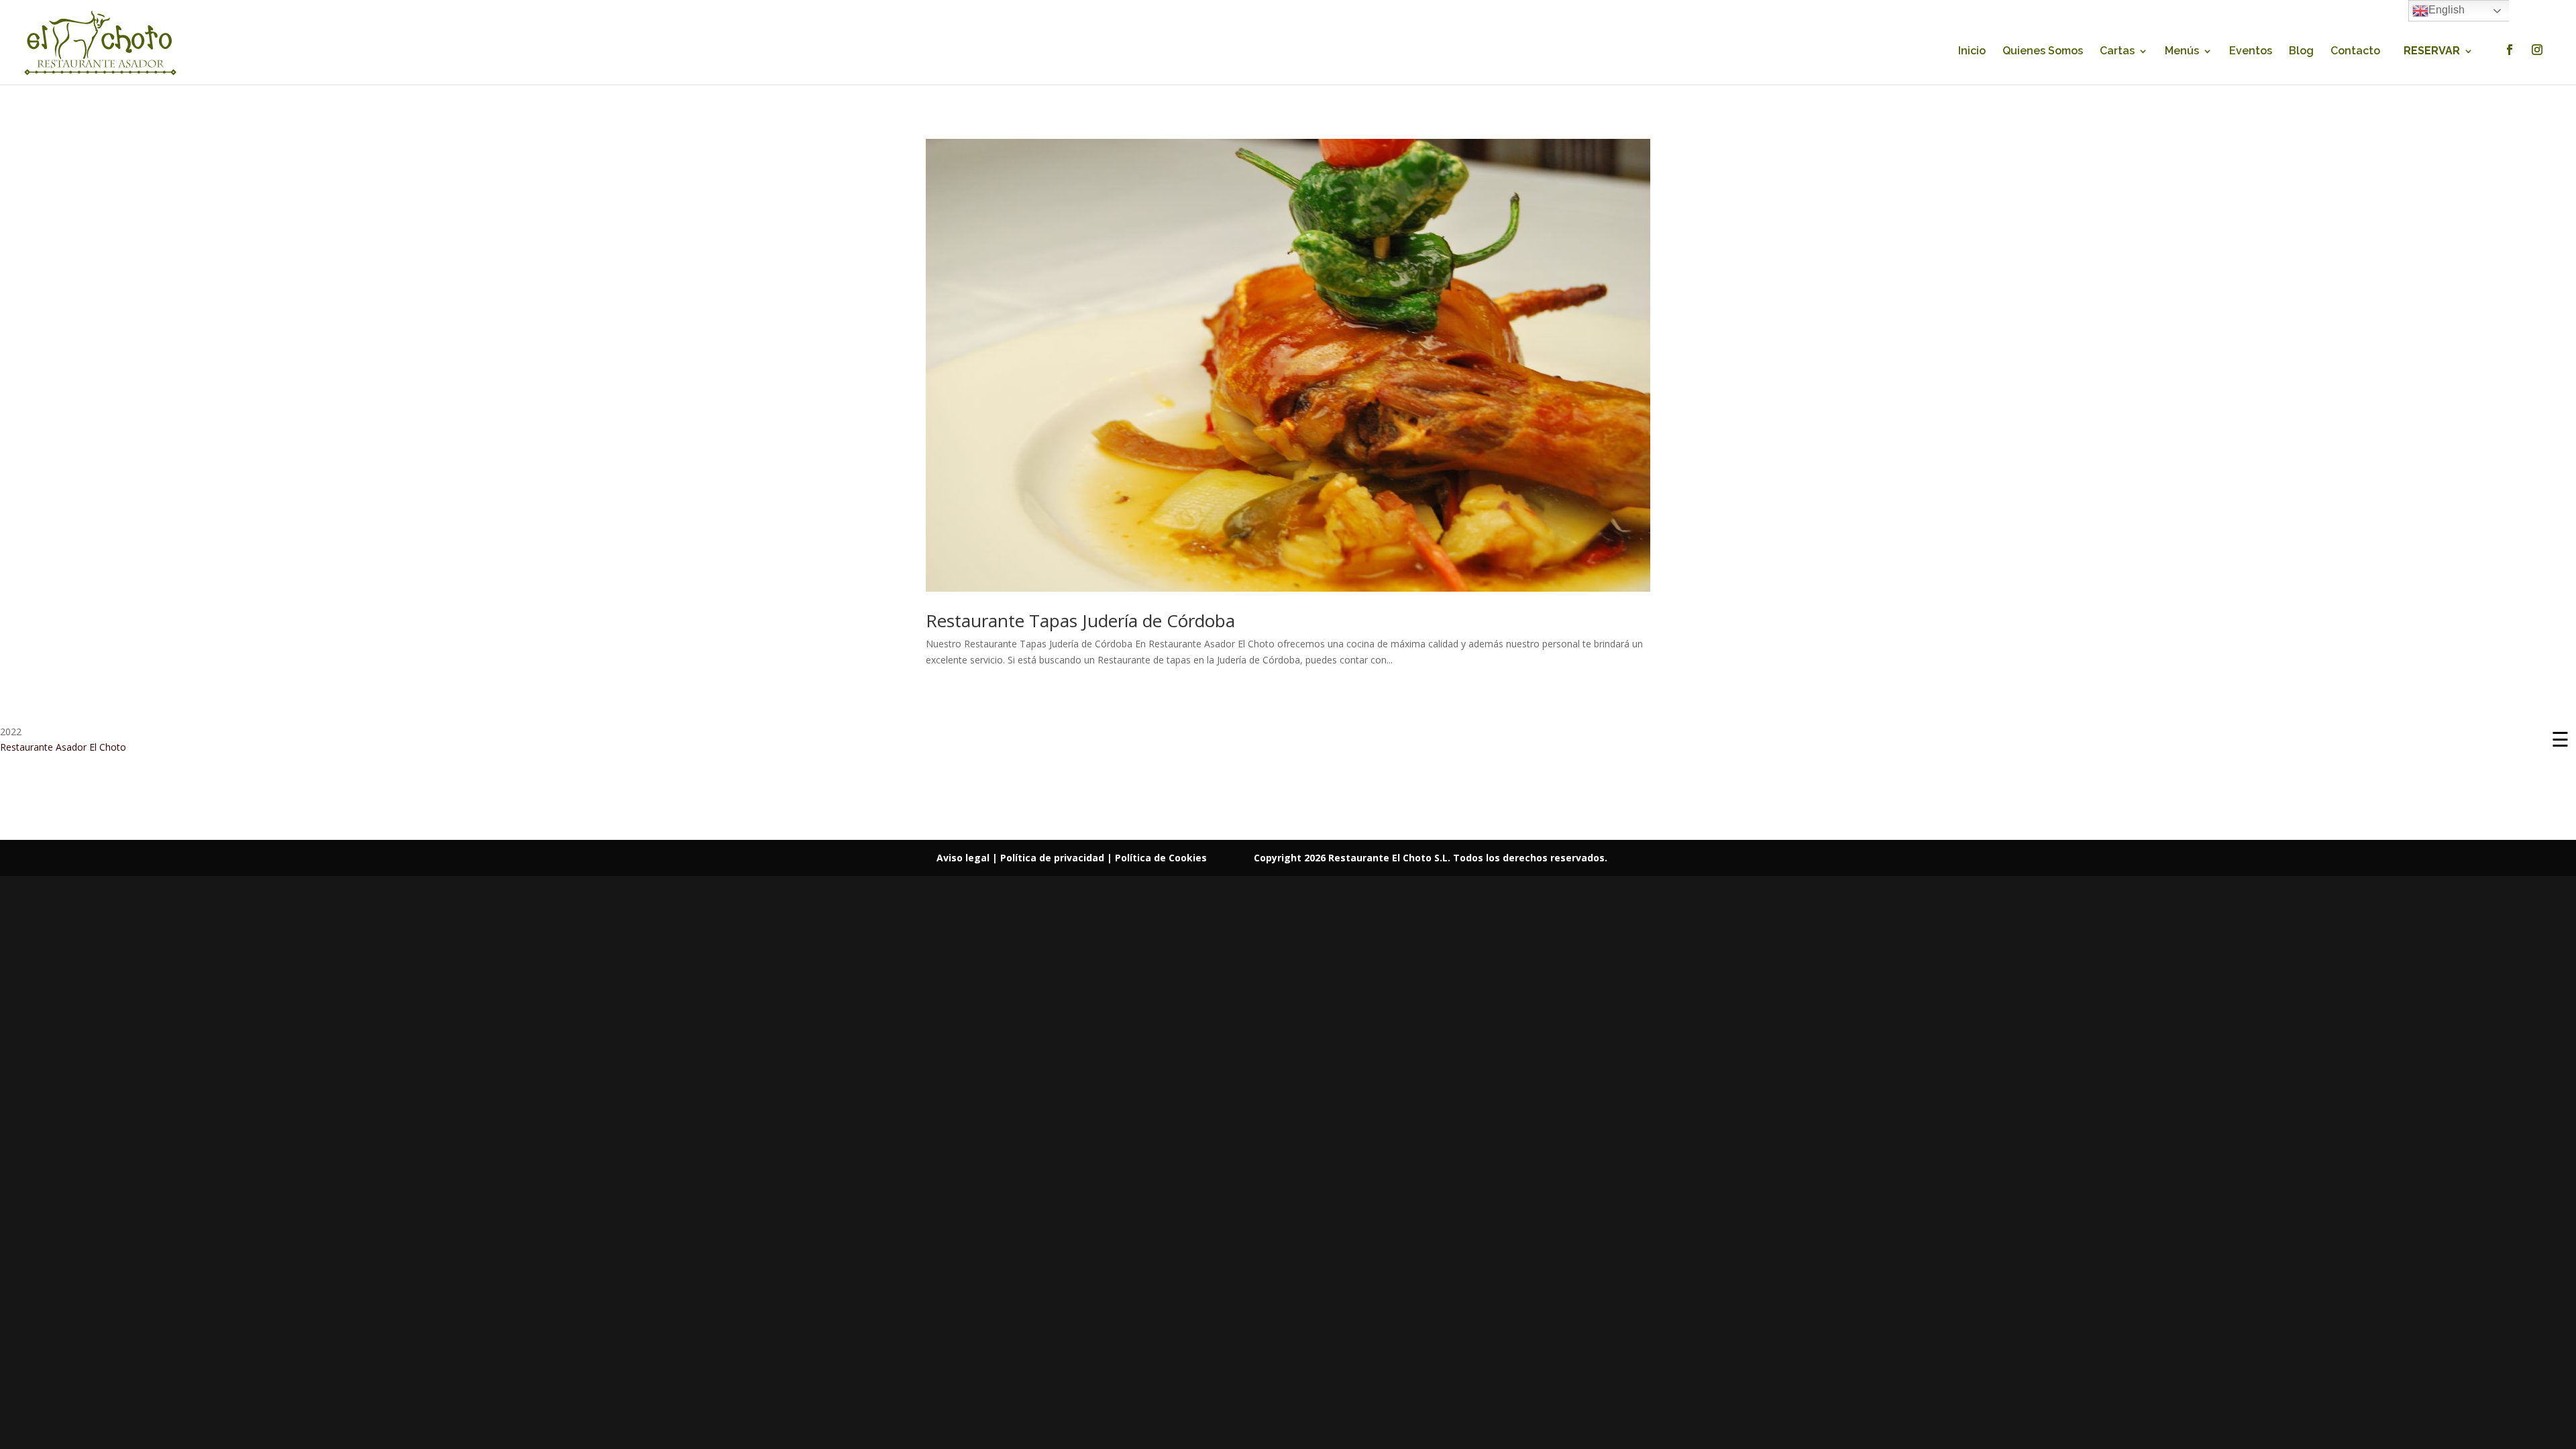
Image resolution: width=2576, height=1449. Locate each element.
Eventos (2251, 52)
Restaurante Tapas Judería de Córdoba (1080, 621)
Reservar (2432, 52)
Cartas (2117, 52)
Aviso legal (964, 858)
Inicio (1972, 52)
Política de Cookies (1161, 858)
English (2447, 10)
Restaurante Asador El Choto (63, 747)
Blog (2301, 52)
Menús (2182, 52)
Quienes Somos (2043, 52)
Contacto (2355, 52)
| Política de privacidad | (1054, 858)
